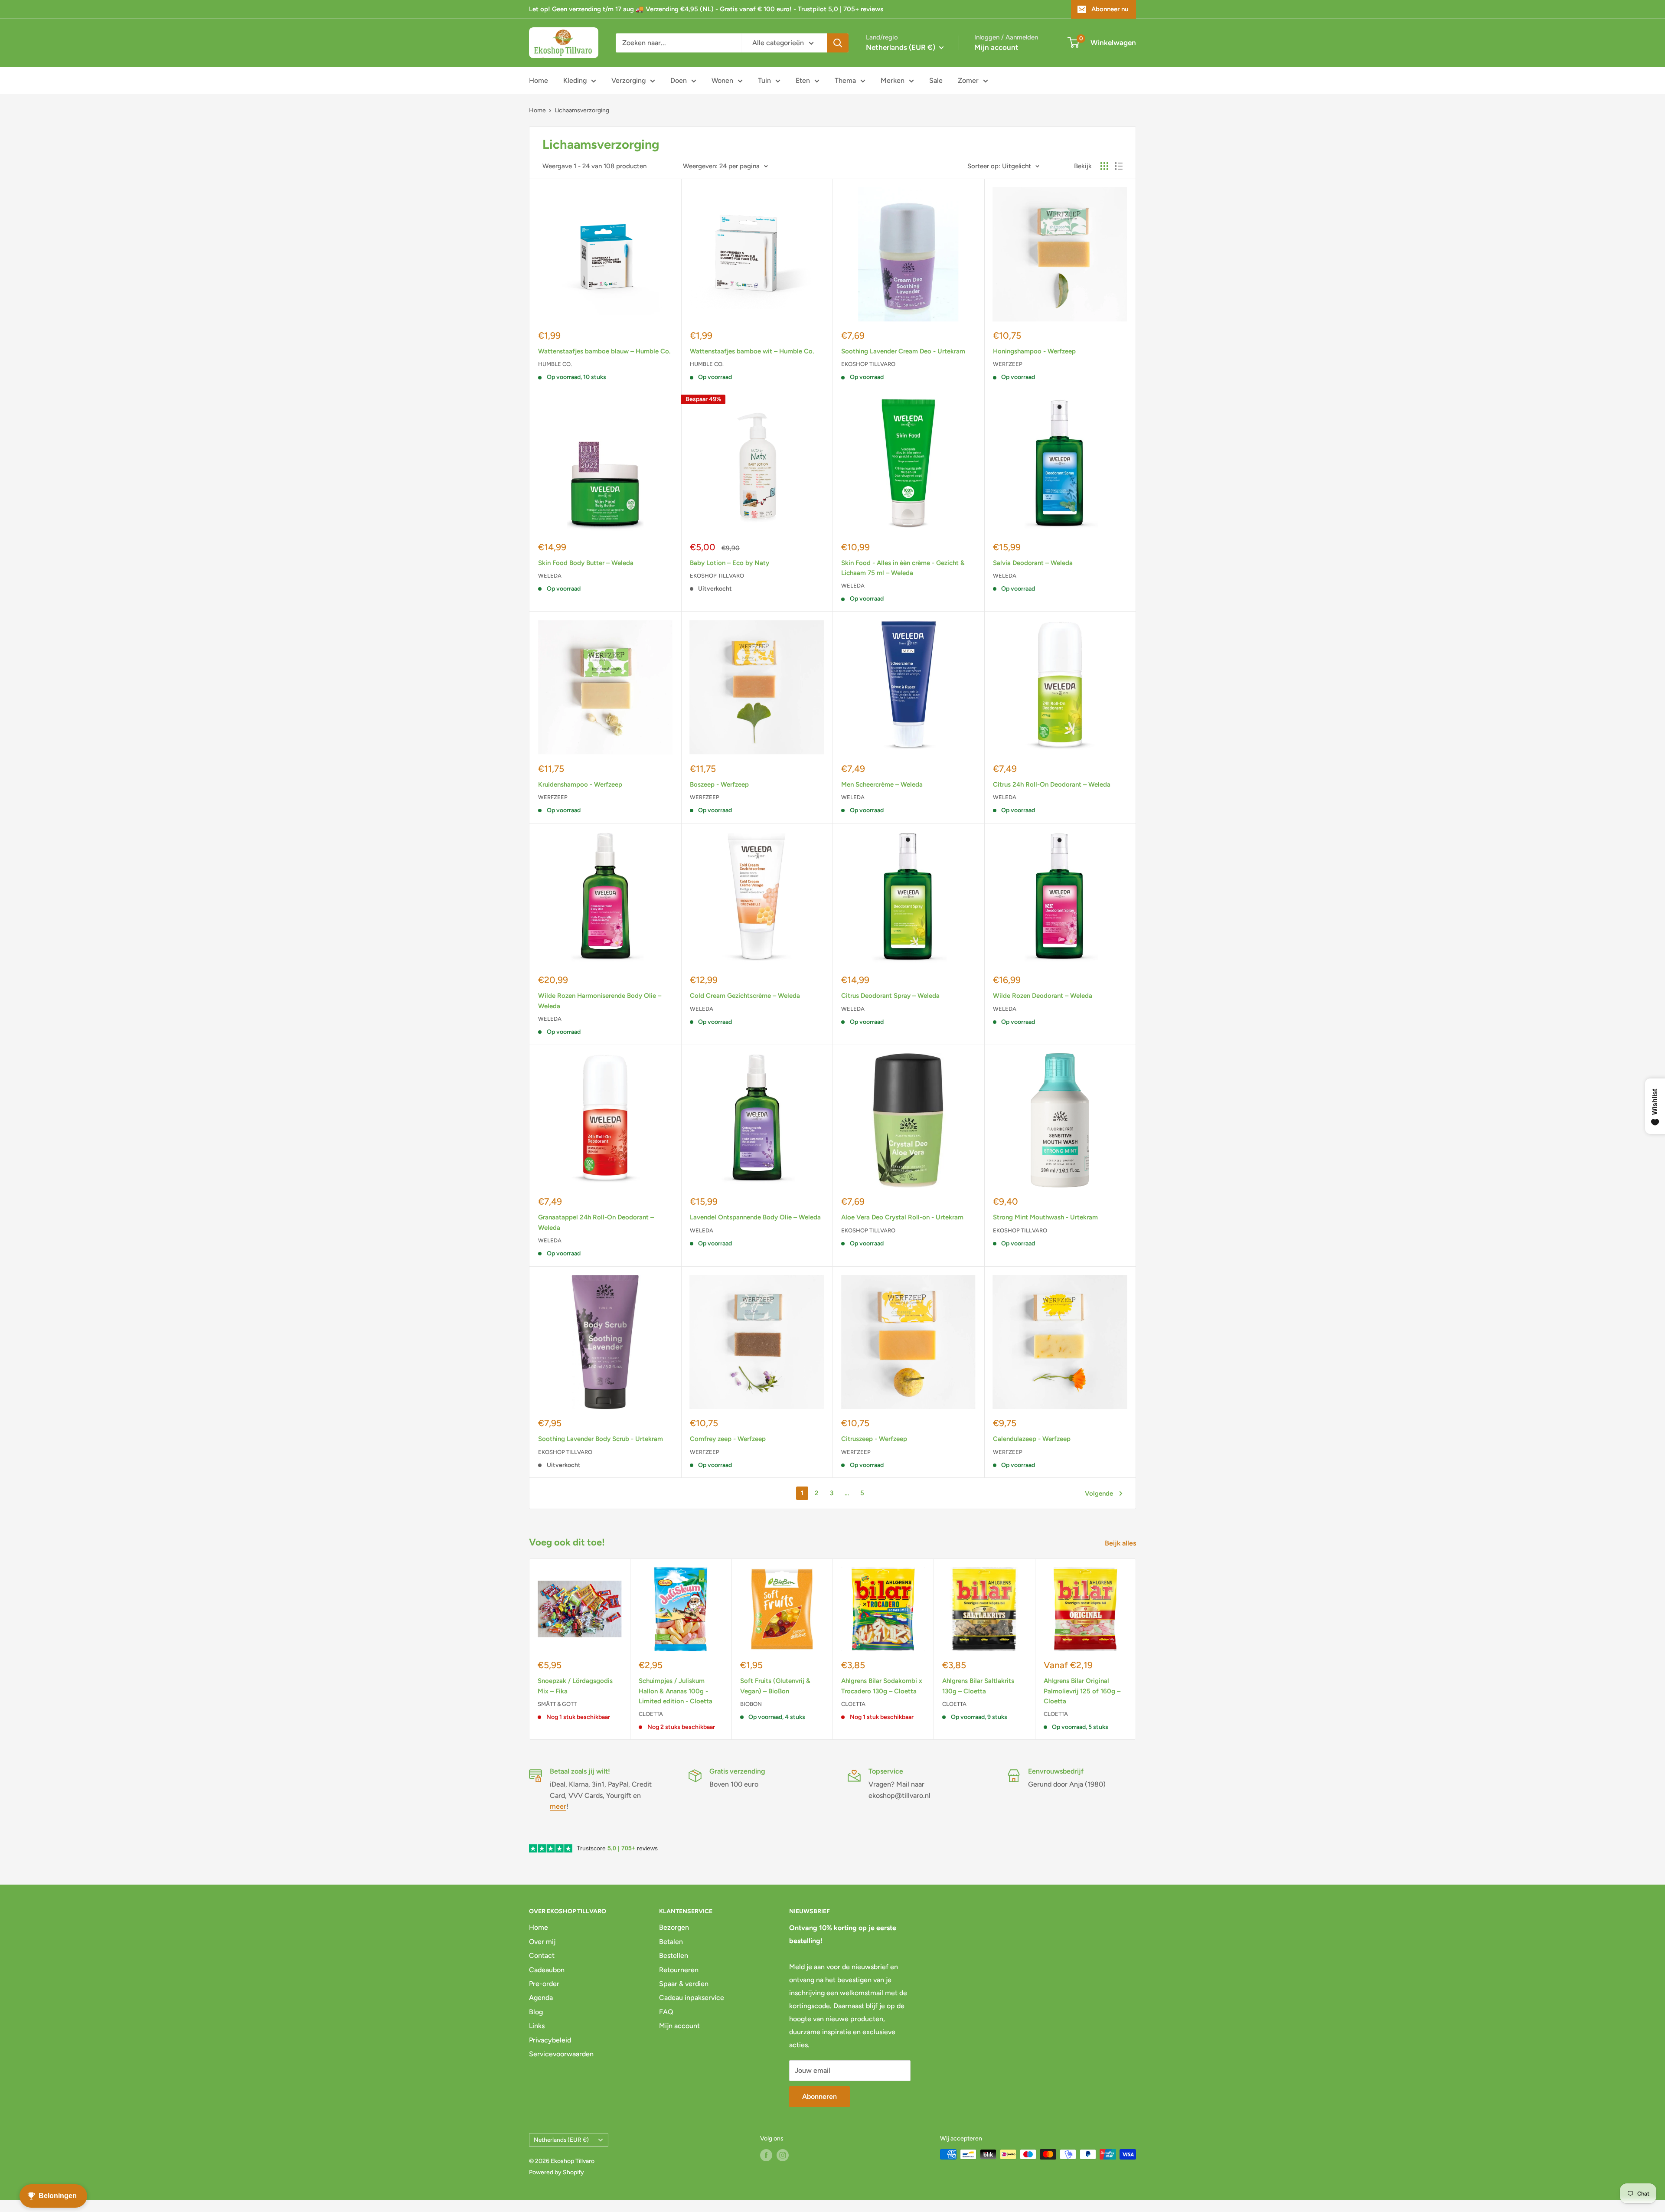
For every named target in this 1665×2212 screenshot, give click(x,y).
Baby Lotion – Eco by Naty (730, 563)
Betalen (671, 1942)
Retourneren (679, 1970)
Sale (936, 80)
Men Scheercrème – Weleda (882, 784)
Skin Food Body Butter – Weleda (586, 563)
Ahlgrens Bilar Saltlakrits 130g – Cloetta (978, 1686)
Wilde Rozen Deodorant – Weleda (1043, 996)
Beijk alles (1121, 1543)
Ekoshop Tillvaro (868, 364)
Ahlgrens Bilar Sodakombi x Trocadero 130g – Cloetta (882, 1686)
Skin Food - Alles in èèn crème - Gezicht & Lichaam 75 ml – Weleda (903, 568)
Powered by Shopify (557, 2172)
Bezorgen (674, 1927)
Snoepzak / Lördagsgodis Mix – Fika (575, 1686)
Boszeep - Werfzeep (719, 784)
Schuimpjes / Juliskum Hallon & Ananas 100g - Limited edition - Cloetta (676, 1691)
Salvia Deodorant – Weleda (1033, 563)
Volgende (1099, 1493)
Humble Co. (555, 364)
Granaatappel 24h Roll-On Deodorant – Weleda (596, 1222)
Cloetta (651, 1714)
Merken (893, 80)
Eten (803, 80)
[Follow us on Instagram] (783, 2155)
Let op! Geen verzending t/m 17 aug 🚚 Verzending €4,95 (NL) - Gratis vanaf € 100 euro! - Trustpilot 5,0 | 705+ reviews (706, 9)
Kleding (575, 80)
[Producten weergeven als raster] (1104, 166)
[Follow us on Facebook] (766, 2155)
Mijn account (996, 47)
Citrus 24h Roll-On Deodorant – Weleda (1052, 784)
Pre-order (544, 1984)
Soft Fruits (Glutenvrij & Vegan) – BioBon (775, 1686)
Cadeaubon (547, 1970)
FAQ (666, 2012)
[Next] (1136, 1649)
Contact (542, 1956)
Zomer (968, 80)
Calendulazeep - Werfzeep (1032, 1439)
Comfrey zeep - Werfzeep (728, 1439)
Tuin (764, 80)
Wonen (722, 80)
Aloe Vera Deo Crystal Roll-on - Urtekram (902, 1217)
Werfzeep (1008, 364)
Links (537, 2026)
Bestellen (674, 1956)
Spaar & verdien (684, 1984)
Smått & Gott (557, 1704)
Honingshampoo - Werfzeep (1034, 351)
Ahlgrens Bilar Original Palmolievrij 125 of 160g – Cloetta (1082, 1691)
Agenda (541, 1998)
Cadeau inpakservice (692, 1998)
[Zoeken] (838, 43)
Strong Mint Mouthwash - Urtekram (1045, 1217)
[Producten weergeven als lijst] (1119, 166)
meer (558, 1806)
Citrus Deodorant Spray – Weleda (890, 996)
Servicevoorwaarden (561, 2054)
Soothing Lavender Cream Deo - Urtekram (903, 351)
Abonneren (819, 2096)
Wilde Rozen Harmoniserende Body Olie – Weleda (600, 1001)
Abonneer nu (1110, 9)
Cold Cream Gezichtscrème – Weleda (745, 996)
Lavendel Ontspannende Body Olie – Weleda (755, 1217)
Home (539, 80)
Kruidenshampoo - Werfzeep (580, 784)
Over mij (542, 1942)
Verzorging (628, 80)
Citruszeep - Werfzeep (874, 1439)
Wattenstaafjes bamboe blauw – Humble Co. (604, 351)
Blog (536, 2012)
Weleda (550, 576)
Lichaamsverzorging (582, 110)
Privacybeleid (550, 2040)
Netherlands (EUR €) (561, 2140)
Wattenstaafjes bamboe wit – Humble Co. (752, 351)
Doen (679, 80)
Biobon (751, 1704)
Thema (845, 80)
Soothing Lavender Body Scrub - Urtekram (601, 1439)
